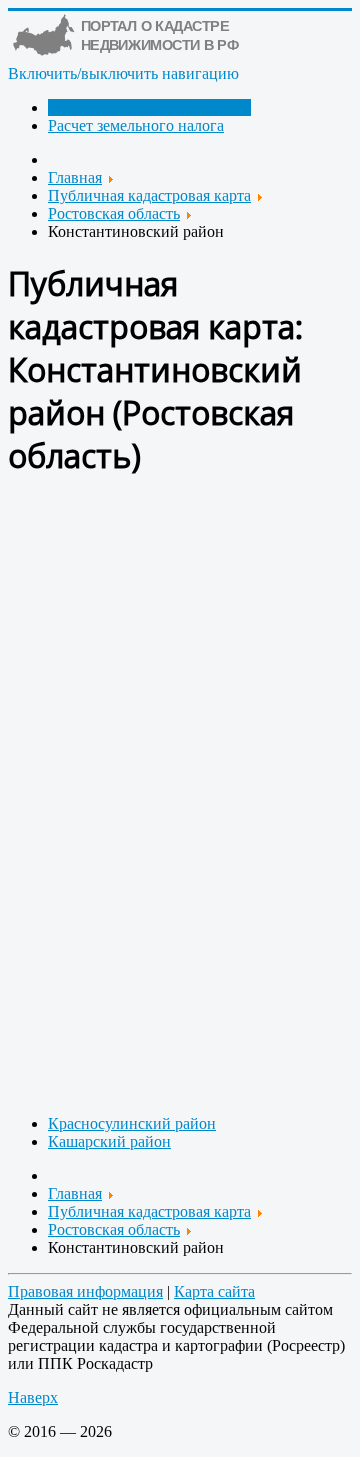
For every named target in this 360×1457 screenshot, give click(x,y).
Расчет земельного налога (136, 125)
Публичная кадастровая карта (149, 107)
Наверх (33, 1397)
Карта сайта (214, 1291)
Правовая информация (85, 1291)
